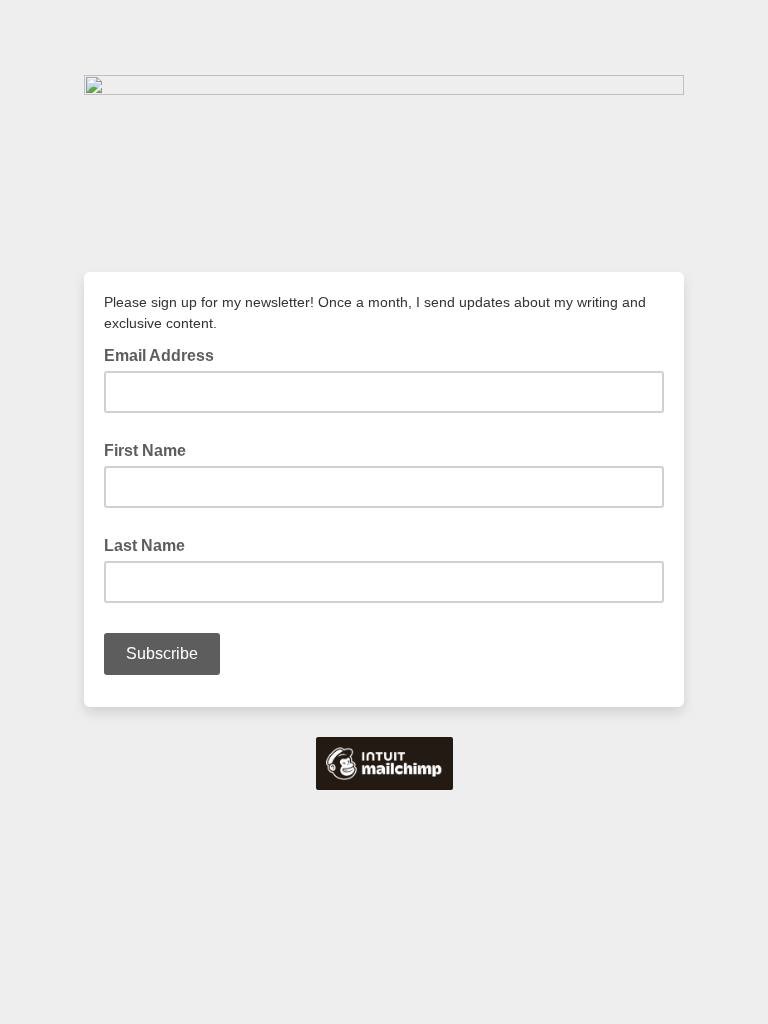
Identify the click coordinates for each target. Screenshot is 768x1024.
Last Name (144, 545)
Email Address (165, 354)
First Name (145, 450)
